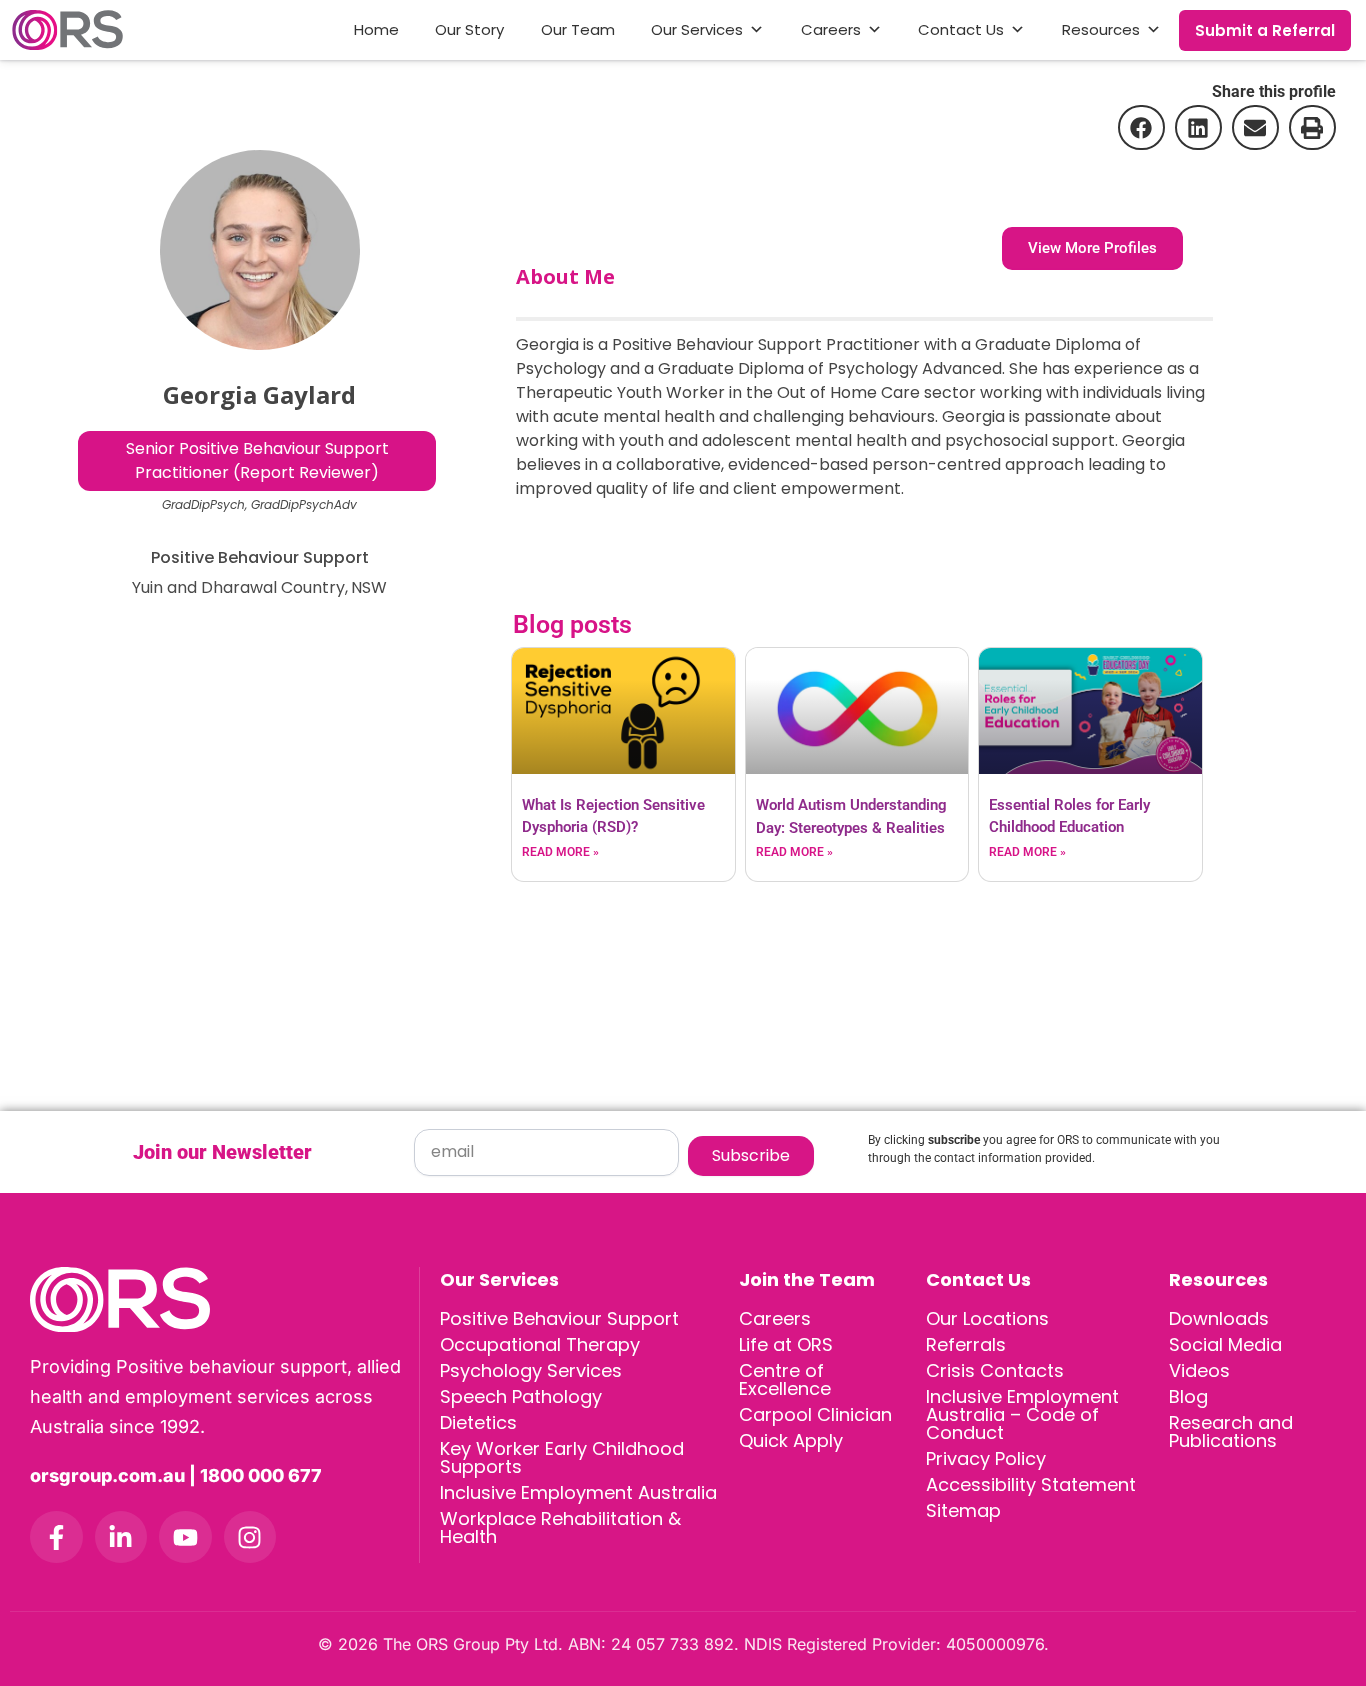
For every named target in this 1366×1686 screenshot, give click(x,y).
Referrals (966, 1344)
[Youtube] (185, 1537)
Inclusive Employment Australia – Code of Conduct (1022, 1414)
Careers (831, 29)
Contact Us (961, 29)
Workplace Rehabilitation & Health (560, 1527)
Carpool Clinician (815, 1414)
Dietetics (478, 1422)
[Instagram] (250, 1537)
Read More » (560, 852)
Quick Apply (791, 1440)
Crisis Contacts (995, 1370)
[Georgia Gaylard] (260, 250)
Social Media (1225, 1344)
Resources (1101, 29)
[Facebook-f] (56, 1537)
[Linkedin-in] (121, 1537)
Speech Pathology (521, 1396)
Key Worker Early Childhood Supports (562, 1457)
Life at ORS (786, 1344)
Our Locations (987, 1318)
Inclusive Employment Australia (578, 1492)
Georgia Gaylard (259, 394)
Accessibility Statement (1031, 1484)
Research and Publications (1231, 1431)
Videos (1199, 1370)
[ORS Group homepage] (224, 1299)
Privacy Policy (986, 1458)
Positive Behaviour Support (559, 1318)
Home (376, 29)
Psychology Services (531, 1370)
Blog (1188, 1396)
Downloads (1219, 1318)
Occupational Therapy (540, 1344)
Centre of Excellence (785, 1379)
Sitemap (963, 1510)
